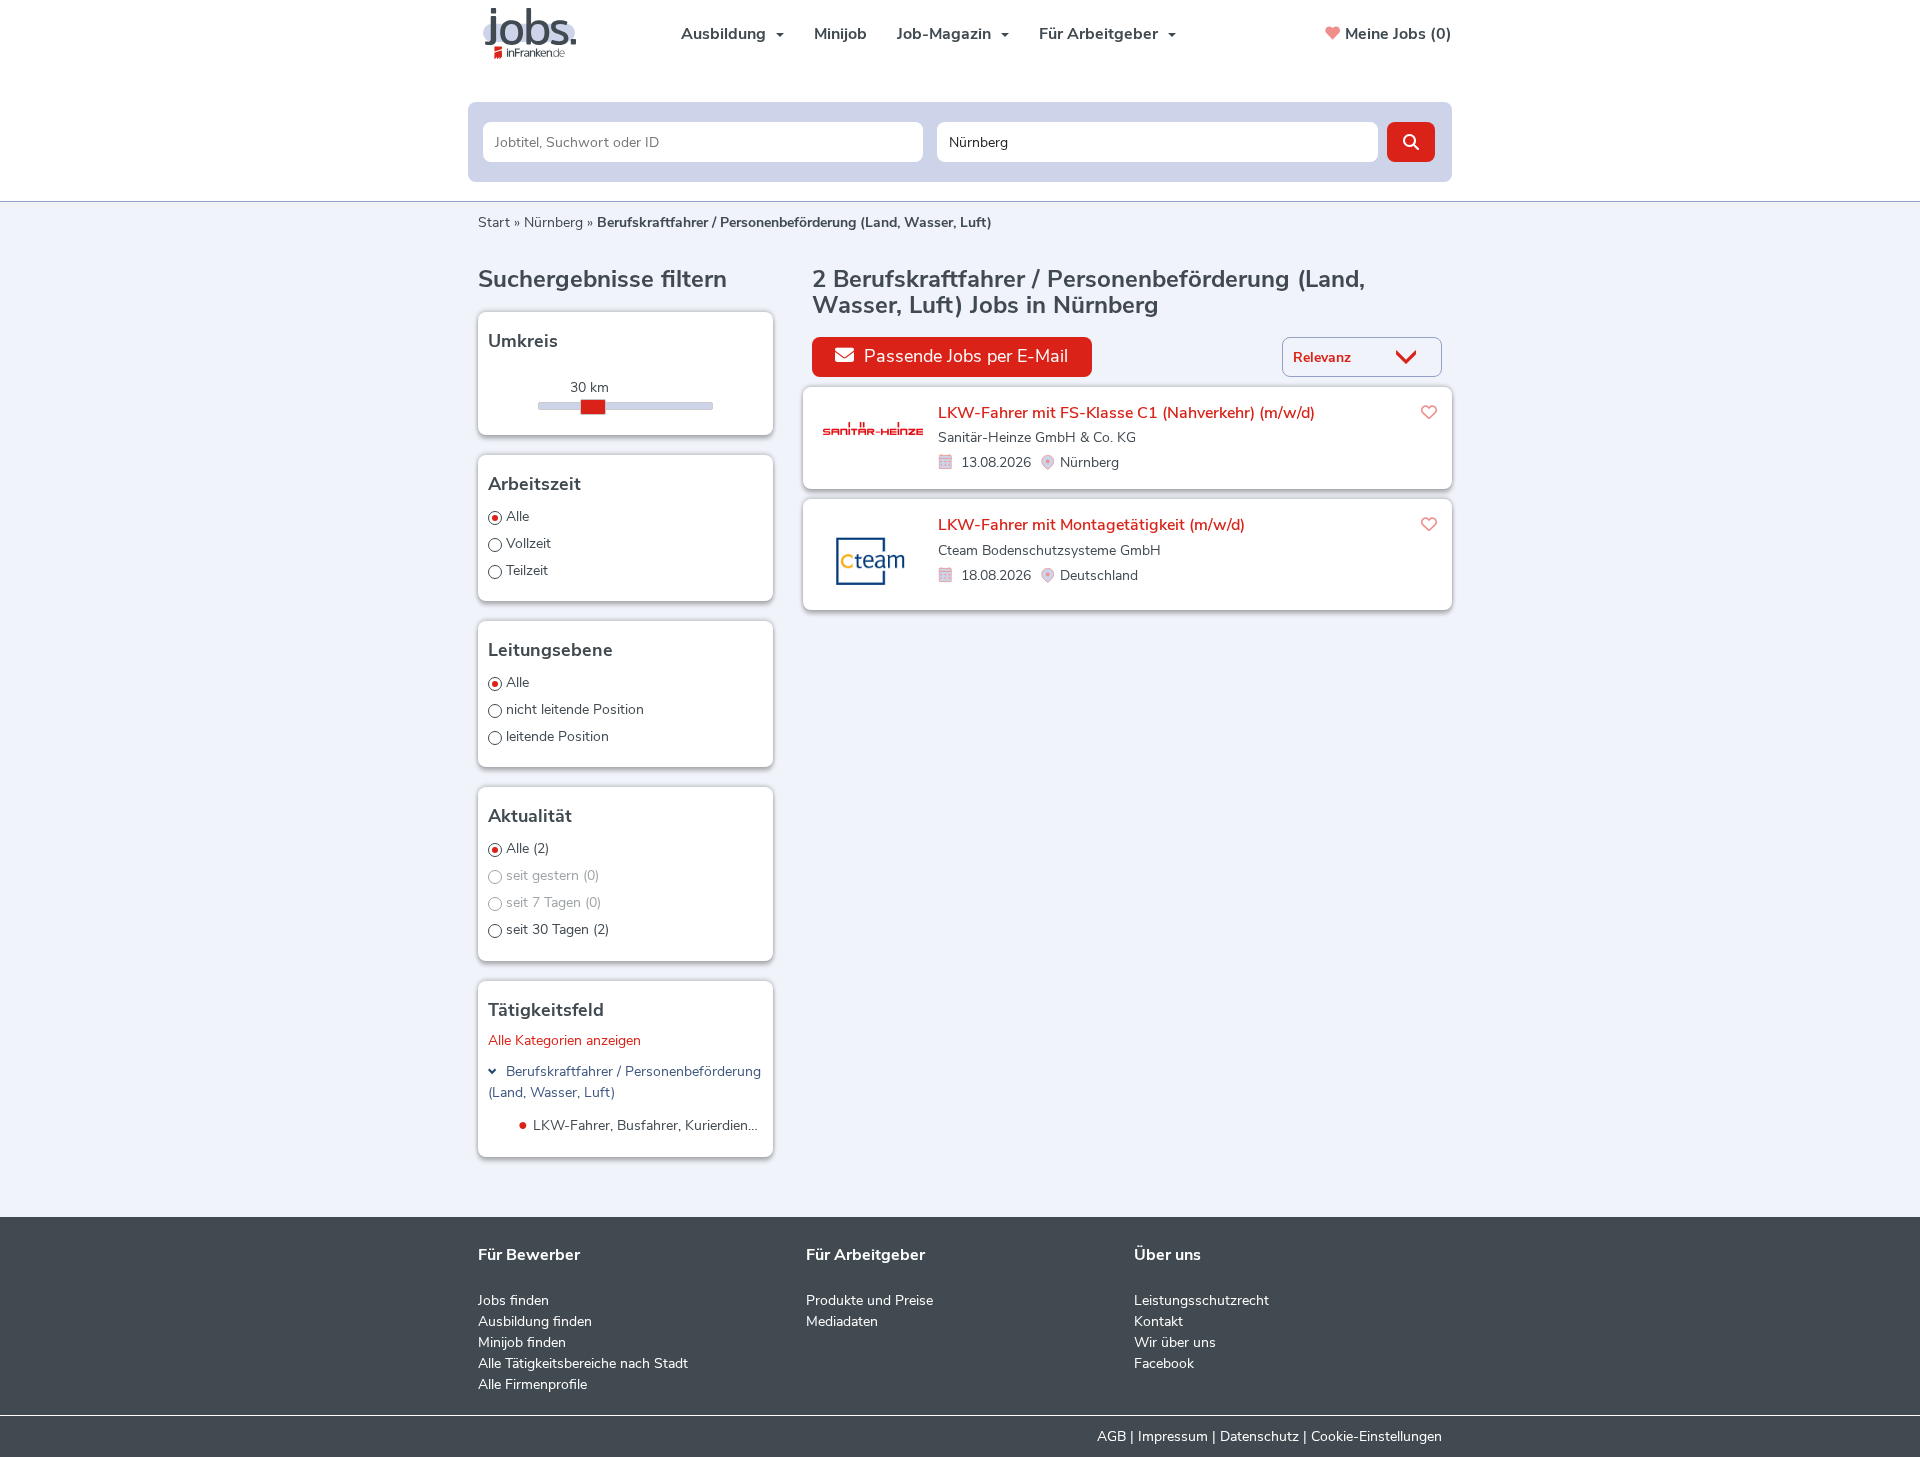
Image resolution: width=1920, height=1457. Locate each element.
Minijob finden (522, 1342)
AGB (1111, 1436)
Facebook (1164, 1363)
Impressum (1173, 1436)
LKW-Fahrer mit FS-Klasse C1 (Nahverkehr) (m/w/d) (1126, 413)
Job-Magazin (944, 34)
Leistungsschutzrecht (1201, 1300)
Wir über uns (1175, 1342)
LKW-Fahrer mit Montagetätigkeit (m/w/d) (1091, 525)
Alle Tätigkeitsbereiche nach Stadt (583, 1363)
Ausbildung (723, 34)
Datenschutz (1259, 1436)
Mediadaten (842, 1321)
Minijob (840, 34)
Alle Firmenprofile (532, 1384)
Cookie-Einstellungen (1376, 1436)
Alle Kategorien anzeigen (564, 1040)
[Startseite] (537, 33)
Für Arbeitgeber (1098, 34)
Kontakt (1158, 1321)
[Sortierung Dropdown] (1411, 357)
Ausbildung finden (535, 1321)
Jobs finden (513, 1300)
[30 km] (593, 407)
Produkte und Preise (869, 1300)
